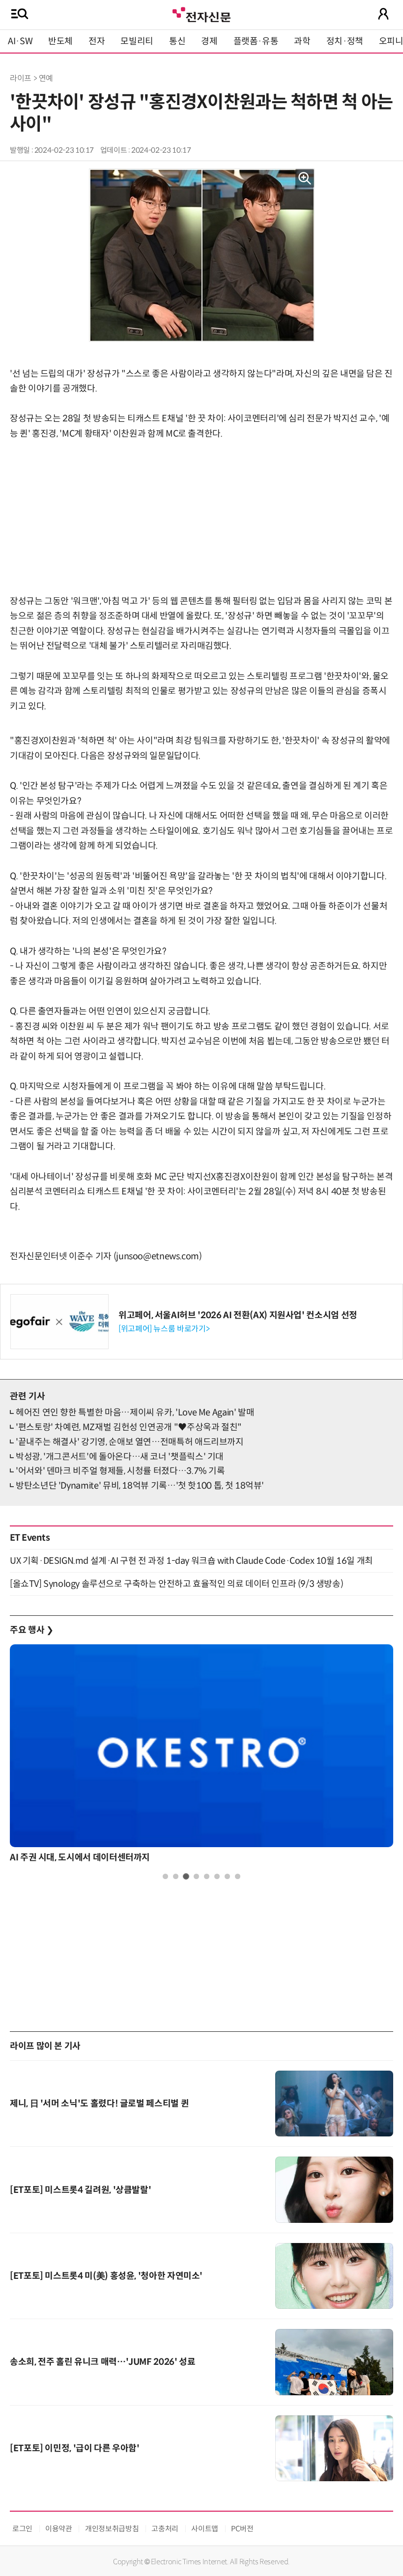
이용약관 (59, 2529)
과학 (302, 41)
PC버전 (242, 2529)
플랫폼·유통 (256, 41)
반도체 (60, 41)
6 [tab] (217, 1876)
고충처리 (165, 2529)
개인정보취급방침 (112, 2529)
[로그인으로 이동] (383, 14)
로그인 (22, 2529)
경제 (209, 41)
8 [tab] (238, 1876)
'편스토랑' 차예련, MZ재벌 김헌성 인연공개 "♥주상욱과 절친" (129, 1427)
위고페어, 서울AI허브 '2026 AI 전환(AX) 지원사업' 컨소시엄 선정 (238, 1315)
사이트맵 (205, 2529)
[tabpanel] (201, 1756)
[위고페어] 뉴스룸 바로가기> (164, 1329)
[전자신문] (201, 14)
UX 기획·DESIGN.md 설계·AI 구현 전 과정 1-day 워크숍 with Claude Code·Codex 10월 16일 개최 (191, 1561)
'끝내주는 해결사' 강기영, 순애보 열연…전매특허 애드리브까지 (130, 1442)
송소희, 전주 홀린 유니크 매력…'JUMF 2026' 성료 (102, 2362)
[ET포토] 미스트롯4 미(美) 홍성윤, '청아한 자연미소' (106, 2276)
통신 (177, 41)
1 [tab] (165, 1876)
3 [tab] (186, 1876)
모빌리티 (137, 41)
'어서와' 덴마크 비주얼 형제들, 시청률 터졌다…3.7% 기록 (120, 1471)
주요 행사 (31, 1630)
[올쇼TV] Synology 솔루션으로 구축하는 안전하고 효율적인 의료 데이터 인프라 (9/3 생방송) (176, 1584)
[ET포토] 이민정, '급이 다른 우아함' (75, 2448)
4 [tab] (196, 1876)
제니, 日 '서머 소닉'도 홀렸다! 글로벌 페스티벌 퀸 (99, 2104)
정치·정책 (345, 41)
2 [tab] (176, 1876)
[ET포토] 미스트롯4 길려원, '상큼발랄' (80, 2190)
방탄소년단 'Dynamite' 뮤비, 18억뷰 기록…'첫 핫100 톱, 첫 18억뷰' (140, 1486)
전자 (97, 41)
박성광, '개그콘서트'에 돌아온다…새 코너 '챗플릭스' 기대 (120, 1457)
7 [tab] (227, 1876)
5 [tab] (207, 1876)
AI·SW (20, 41)
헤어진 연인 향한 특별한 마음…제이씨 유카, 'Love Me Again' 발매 (135, 1413)
